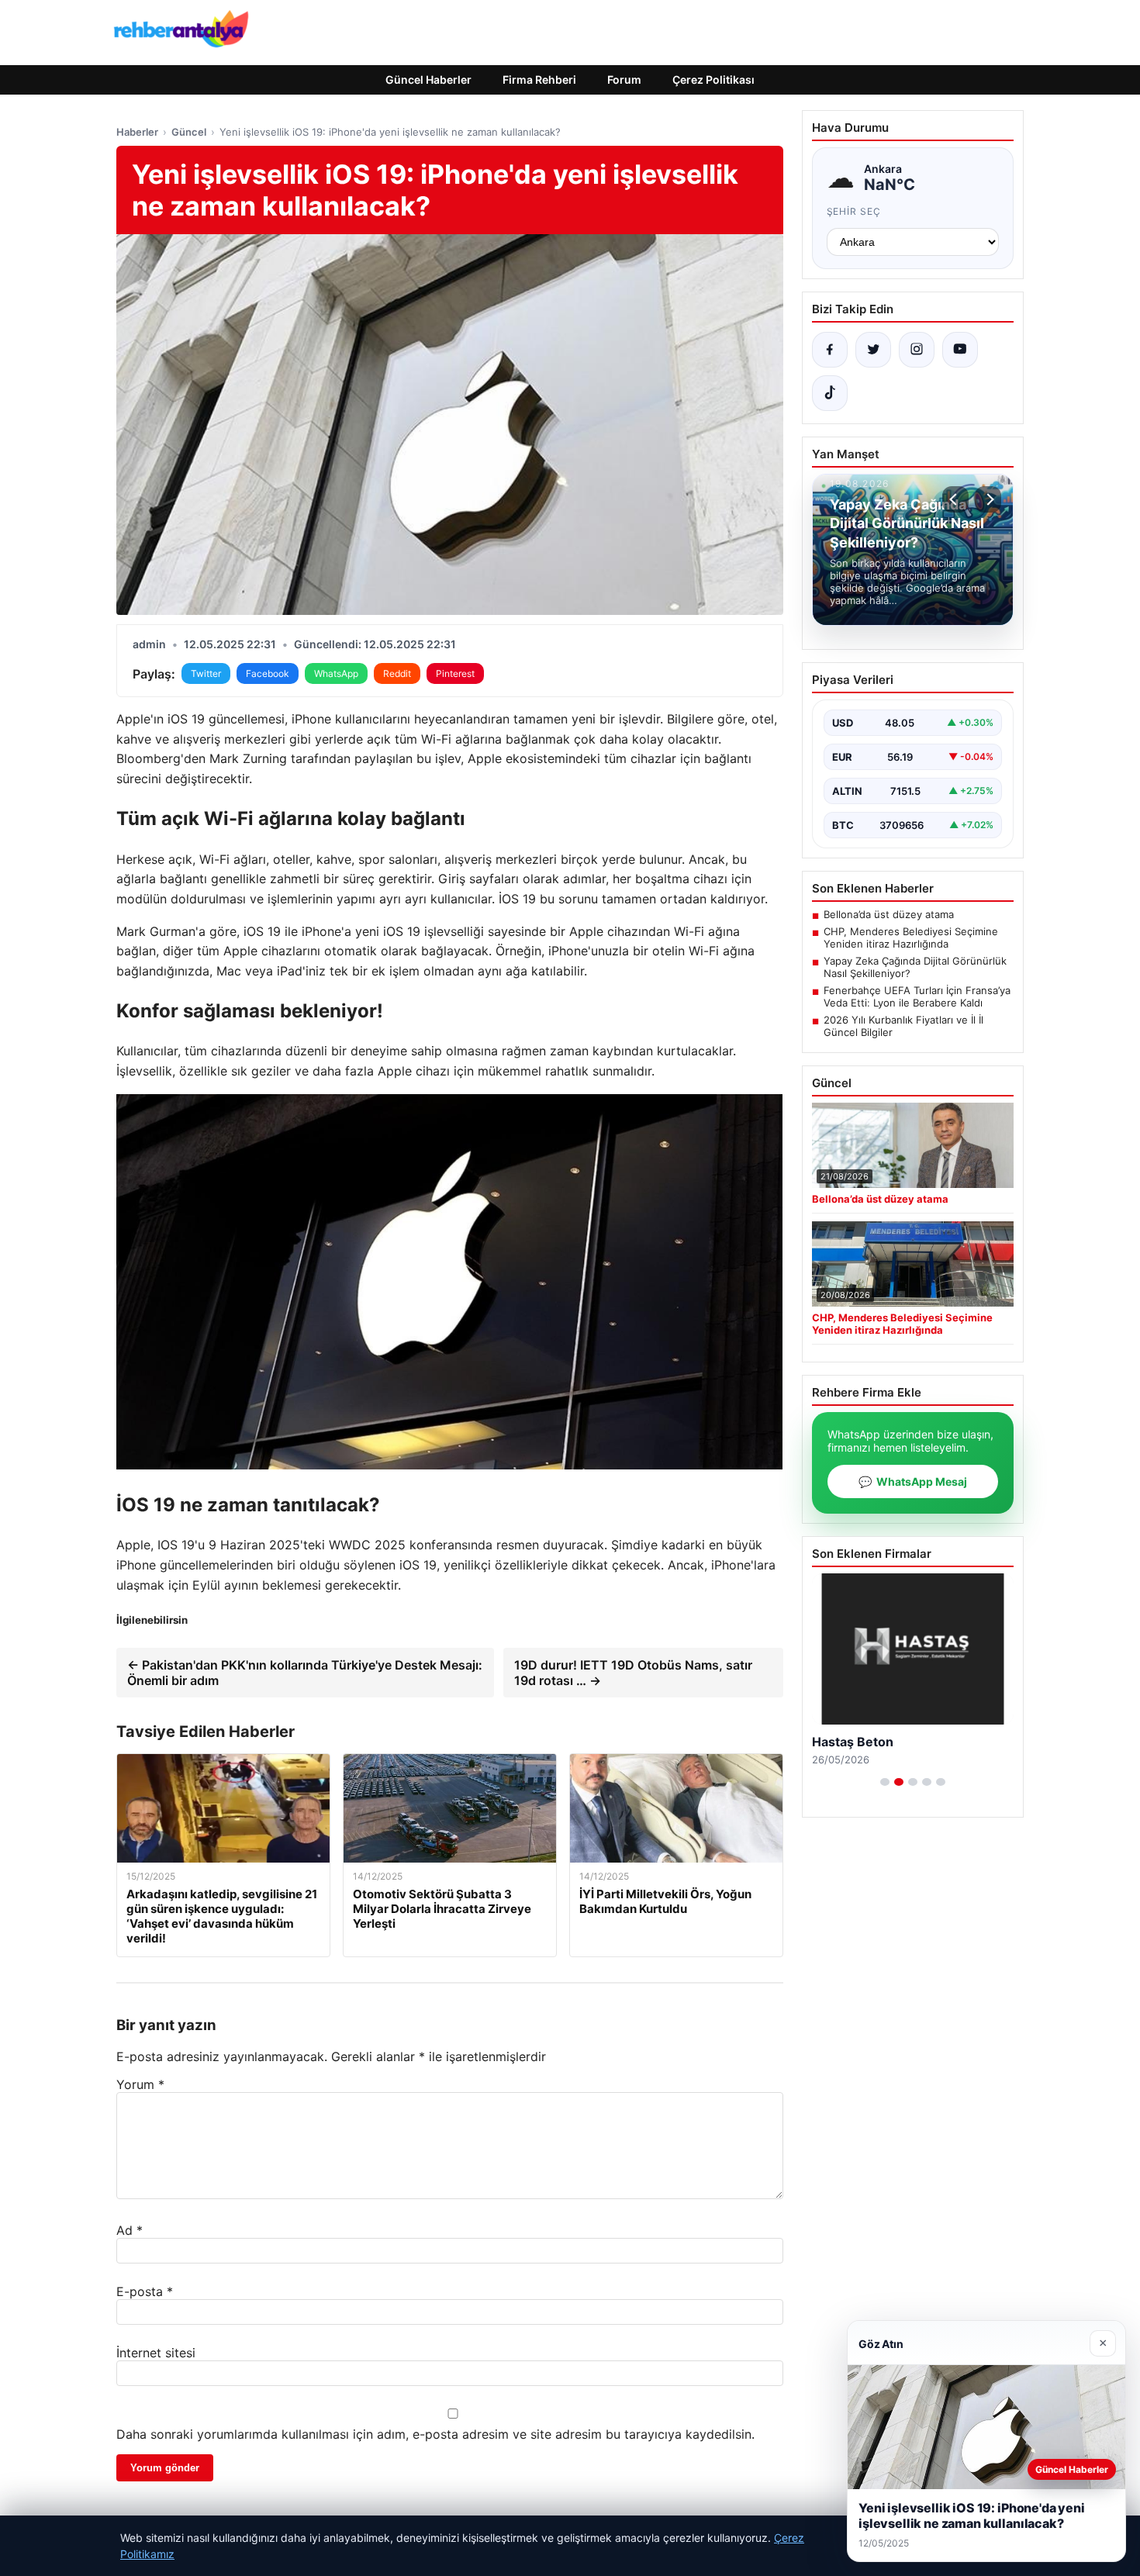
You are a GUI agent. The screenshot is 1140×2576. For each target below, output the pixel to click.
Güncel (189, 132)
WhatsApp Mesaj (913, 1481)
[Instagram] (917, 350)
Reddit (397, 673)
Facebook (268, 673)
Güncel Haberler (428, 79)
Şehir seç (854, 211)
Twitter (206, 673)
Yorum (140, 2084)
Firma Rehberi (539, 79)
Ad (130, 2230)
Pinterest (455, 673)
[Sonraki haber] (988, 499)
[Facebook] (830, 350)
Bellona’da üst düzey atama (889, 914)
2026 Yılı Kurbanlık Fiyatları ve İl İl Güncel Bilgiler (903, 1026)
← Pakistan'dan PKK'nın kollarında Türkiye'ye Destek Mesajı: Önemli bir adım (305, 1673)
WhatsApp (336, 673)
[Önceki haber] (955, 499)
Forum (624, 79)
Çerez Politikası (713, 79)
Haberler (137, 132)
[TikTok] (830, 393)
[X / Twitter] (873, 350)
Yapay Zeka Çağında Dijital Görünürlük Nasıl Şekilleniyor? (915, 967)
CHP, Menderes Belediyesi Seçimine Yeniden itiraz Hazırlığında (911, 938)
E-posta (145, 2291)
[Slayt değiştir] (885, 1782)
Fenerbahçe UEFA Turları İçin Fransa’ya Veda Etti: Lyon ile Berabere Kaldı (917, 996)
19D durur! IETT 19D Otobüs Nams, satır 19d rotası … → (633, 1673)
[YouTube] (960, 350)
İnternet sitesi (156, 2353)
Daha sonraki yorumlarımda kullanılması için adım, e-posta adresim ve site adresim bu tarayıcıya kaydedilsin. (435, 2434)
